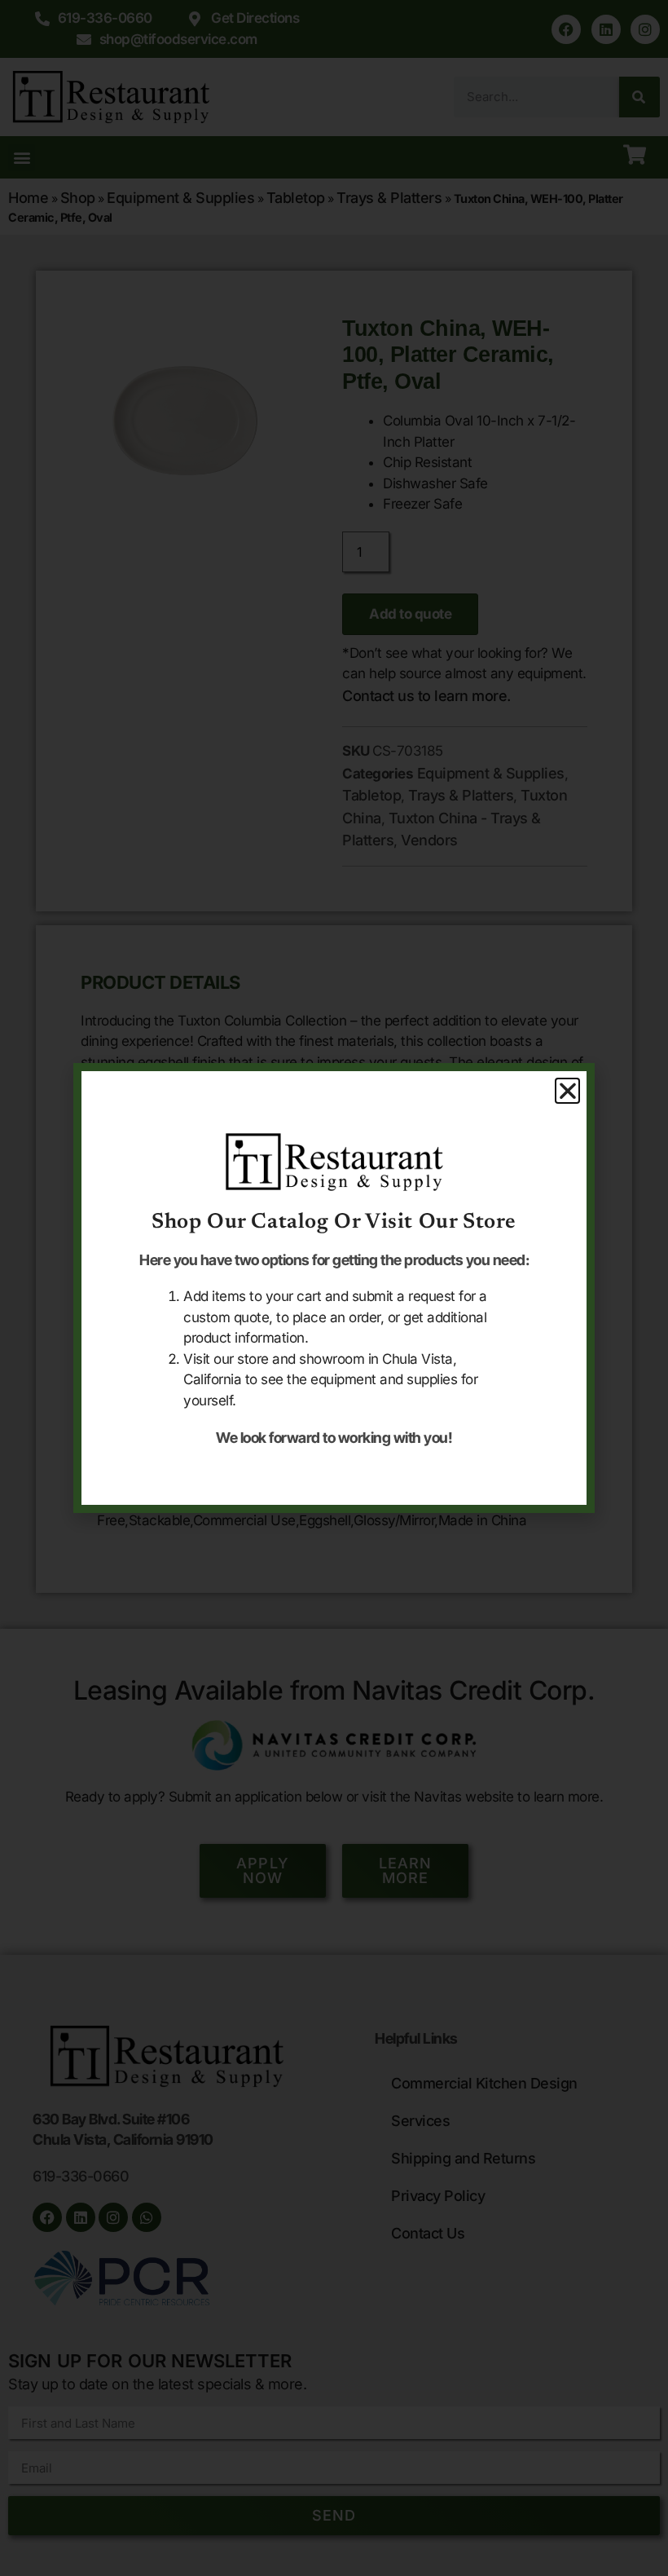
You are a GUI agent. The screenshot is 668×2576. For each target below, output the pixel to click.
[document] (334, 1288)
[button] (568, 1091)
